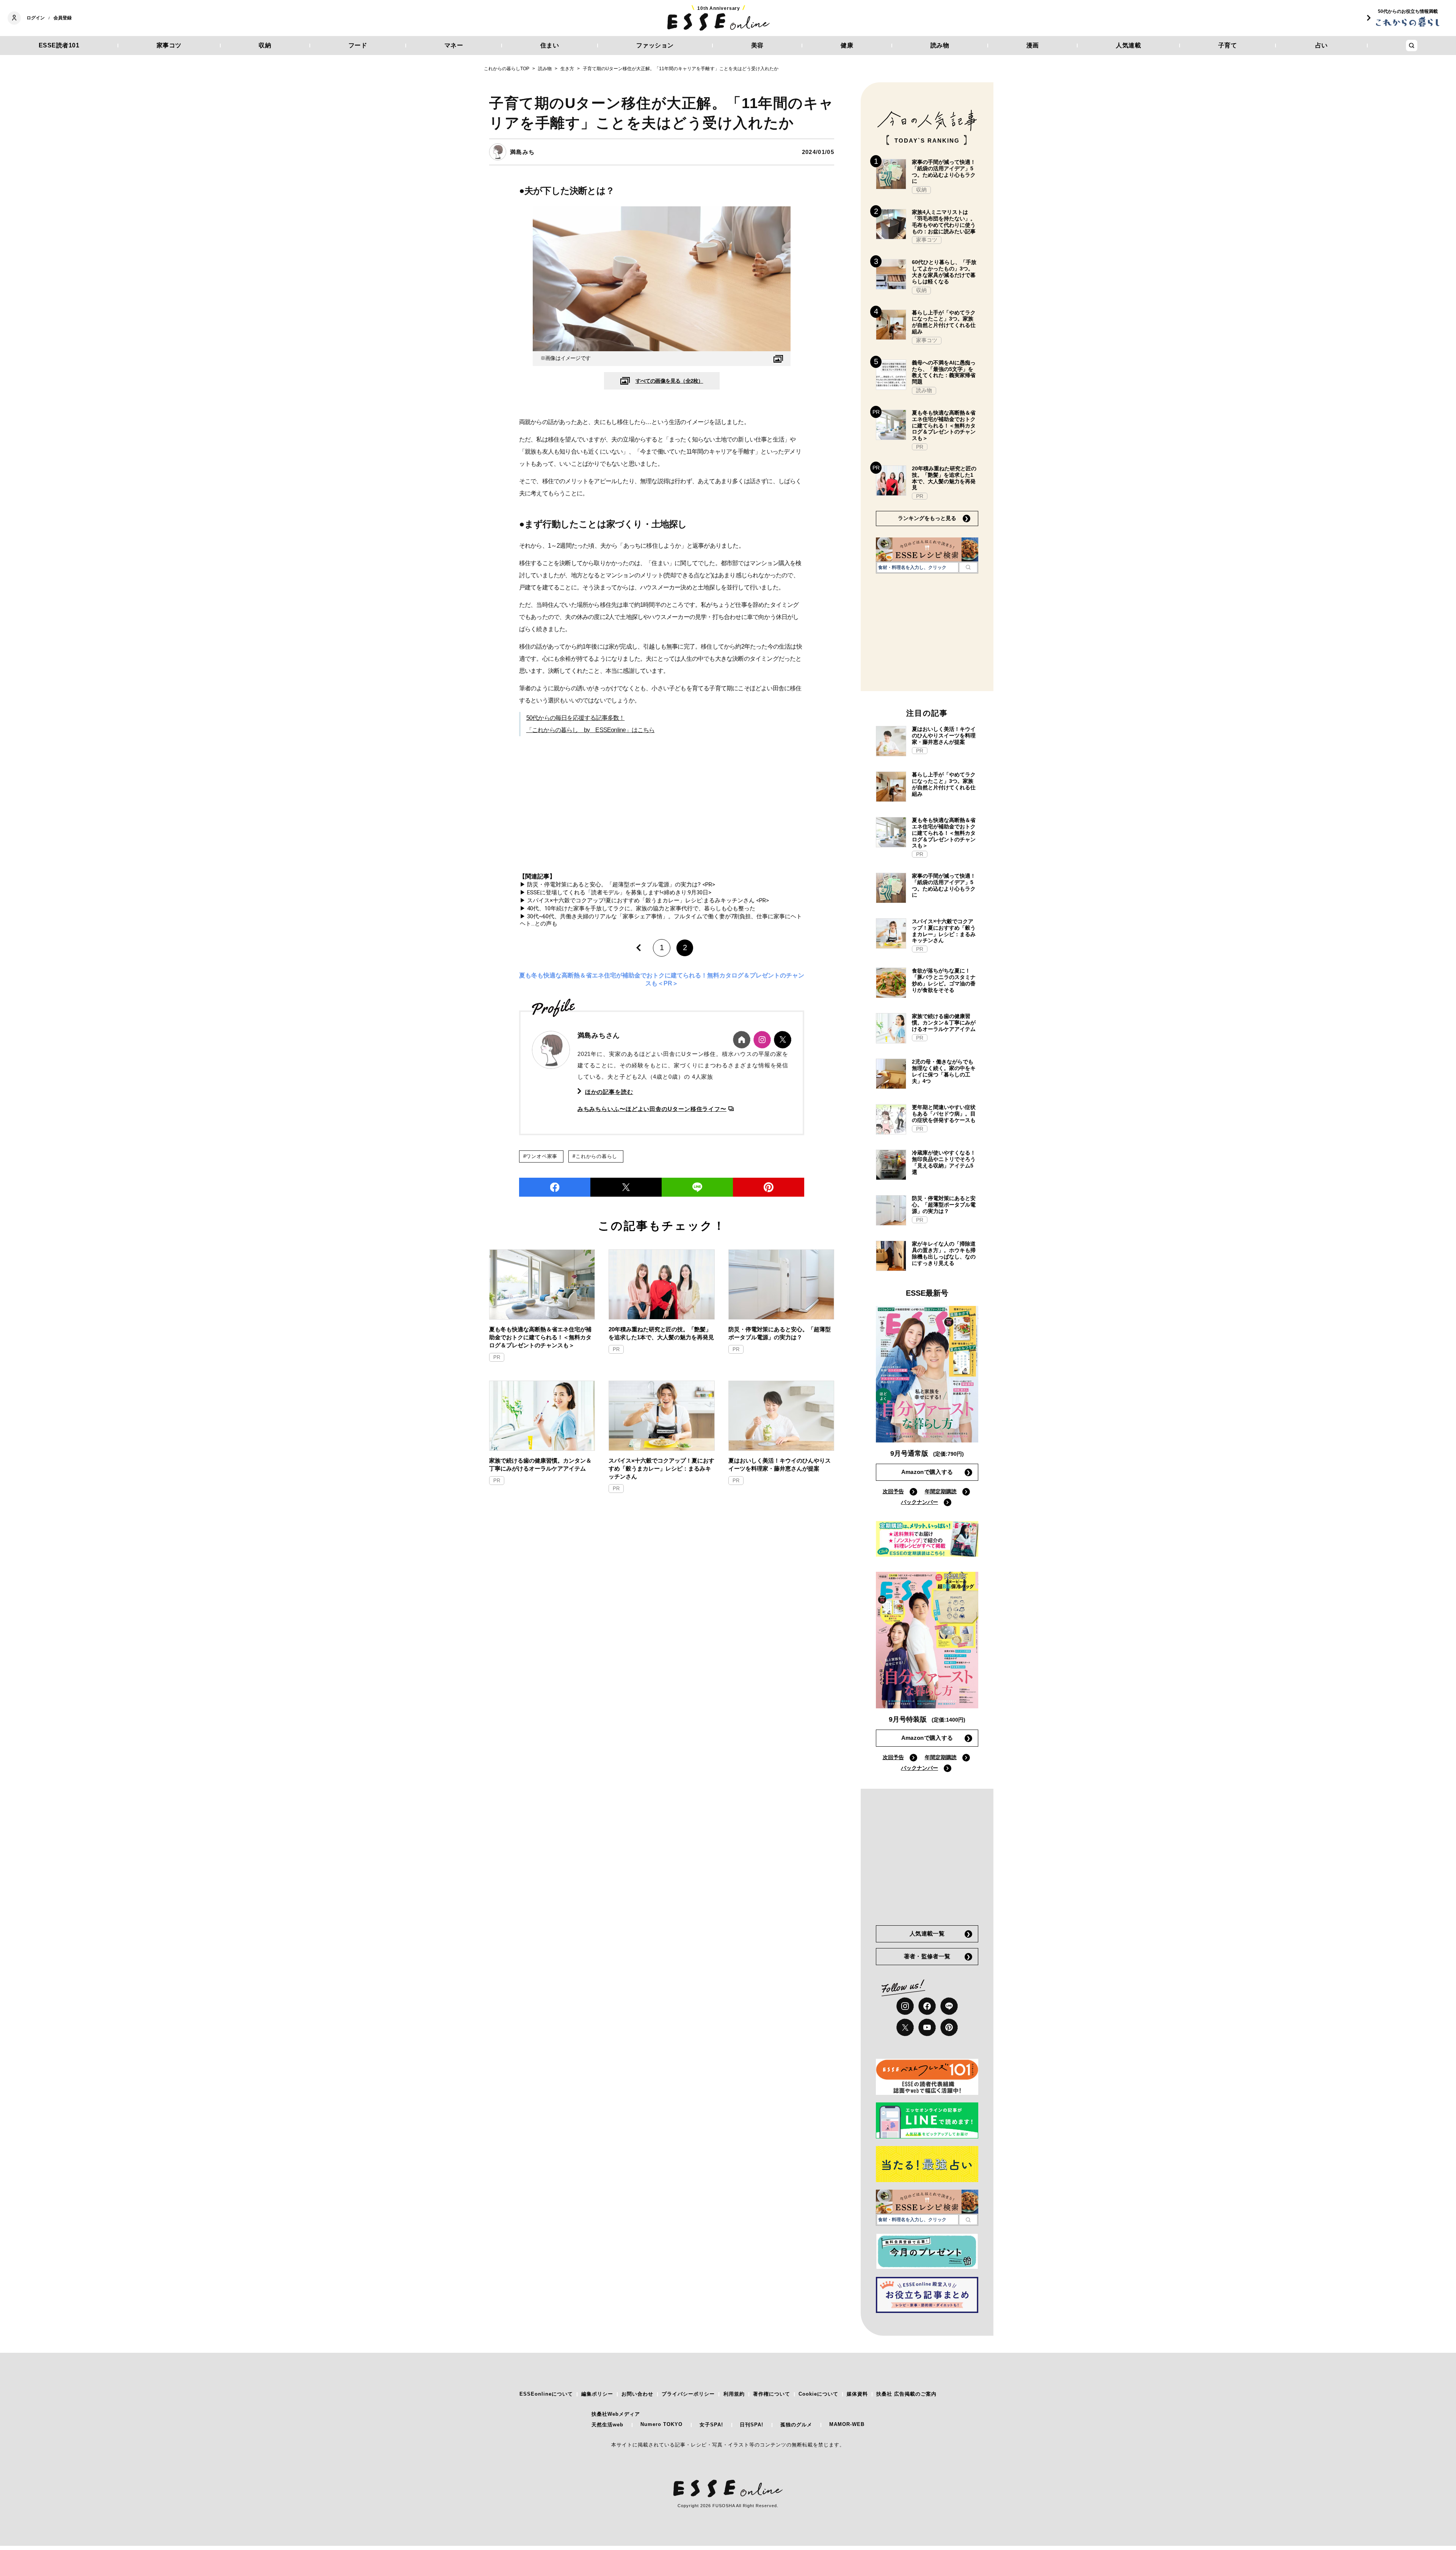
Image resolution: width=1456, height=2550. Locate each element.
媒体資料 (857, 2394)
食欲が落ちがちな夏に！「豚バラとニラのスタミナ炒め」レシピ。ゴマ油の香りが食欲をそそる (944, 980)
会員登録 (63, 18)
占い (1322, 45)
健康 (847, 45)
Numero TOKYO (661, 2424)
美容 (757, 45)
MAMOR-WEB (847, 2424)
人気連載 (1128, 45)
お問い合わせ (637, 2394)
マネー (454, 45)
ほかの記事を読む (609, 1092)
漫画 (1033, 45)
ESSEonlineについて (546, 2394)
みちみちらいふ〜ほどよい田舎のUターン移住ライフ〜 (652, 1109)
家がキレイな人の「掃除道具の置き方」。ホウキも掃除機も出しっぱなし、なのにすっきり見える (944, 1253)
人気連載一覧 (927, 1933)
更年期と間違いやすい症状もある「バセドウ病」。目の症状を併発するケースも (944, 1114)
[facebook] (555, 1187)
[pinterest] (949, 2027)
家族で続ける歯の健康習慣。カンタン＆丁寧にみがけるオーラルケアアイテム (540, 1464)
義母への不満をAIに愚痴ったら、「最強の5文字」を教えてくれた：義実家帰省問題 (944, 372)
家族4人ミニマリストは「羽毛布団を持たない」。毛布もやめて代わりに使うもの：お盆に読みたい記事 (944, 222)
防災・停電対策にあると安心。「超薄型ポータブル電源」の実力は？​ (780, 1333)
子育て (1228, 45)
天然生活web (607, 2425)
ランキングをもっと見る (927, 518)
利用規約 (734, 2394)
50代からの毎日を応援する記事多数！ (576, 718)
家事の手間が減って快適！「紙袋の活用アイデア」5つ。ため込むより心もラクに (944, 171)
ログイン (36, 18)
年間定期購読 (941, 1491)
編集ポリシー (597, 2394)
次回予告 (893, 1491)
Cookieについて (818, 2394)
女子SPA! (711, 2425)
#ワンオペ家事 (540, 1156)
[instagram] (905, 2006)
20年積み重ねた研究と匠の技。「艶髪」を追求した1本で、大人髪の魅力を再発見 (661, 1333)
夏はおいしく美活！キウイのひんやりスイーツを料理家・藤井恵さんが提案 (780, 1464)
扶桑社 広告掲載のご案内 (906, 2394)
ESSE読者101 (59, 45)
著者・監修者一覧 (927, 1956)
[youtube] (927, 2027)
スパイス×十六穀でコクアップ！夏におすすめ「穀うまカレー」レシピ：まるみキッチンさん (661, 1468)
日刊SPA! (752, 2425)
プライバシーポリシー (688, 2394)
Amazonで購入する (927, 1472)
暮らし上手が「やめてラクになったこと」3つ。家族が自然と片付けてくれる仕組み (944, 322)
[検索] (968, 567)
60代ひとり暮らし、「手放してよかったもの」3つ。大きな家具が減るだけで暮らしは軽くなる (944, 272)
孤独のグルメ (796, 2425)
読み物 (940, 45)
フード (358, 45)
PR (497, 1357)
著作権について (772, 2394)
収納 (265, 45)
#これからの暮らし (595, 1156)
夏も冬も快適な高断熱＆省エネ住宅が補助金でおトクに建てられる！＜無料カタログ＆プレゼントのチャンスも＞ (540, 1337)
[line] (697, 1187)
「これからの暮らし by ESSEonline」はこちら (591, 730)
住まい (550, 45)
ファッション (655, 45)
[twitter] (626, 1187)
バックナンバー (919, 1502)
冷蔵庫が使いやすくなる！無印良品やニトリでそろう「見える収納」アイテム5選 (944, 1162)
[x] (905, 2027)
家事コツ (169, 45)
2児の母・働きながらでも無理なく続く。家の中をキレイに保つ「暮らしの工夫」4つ (944, 1071)
